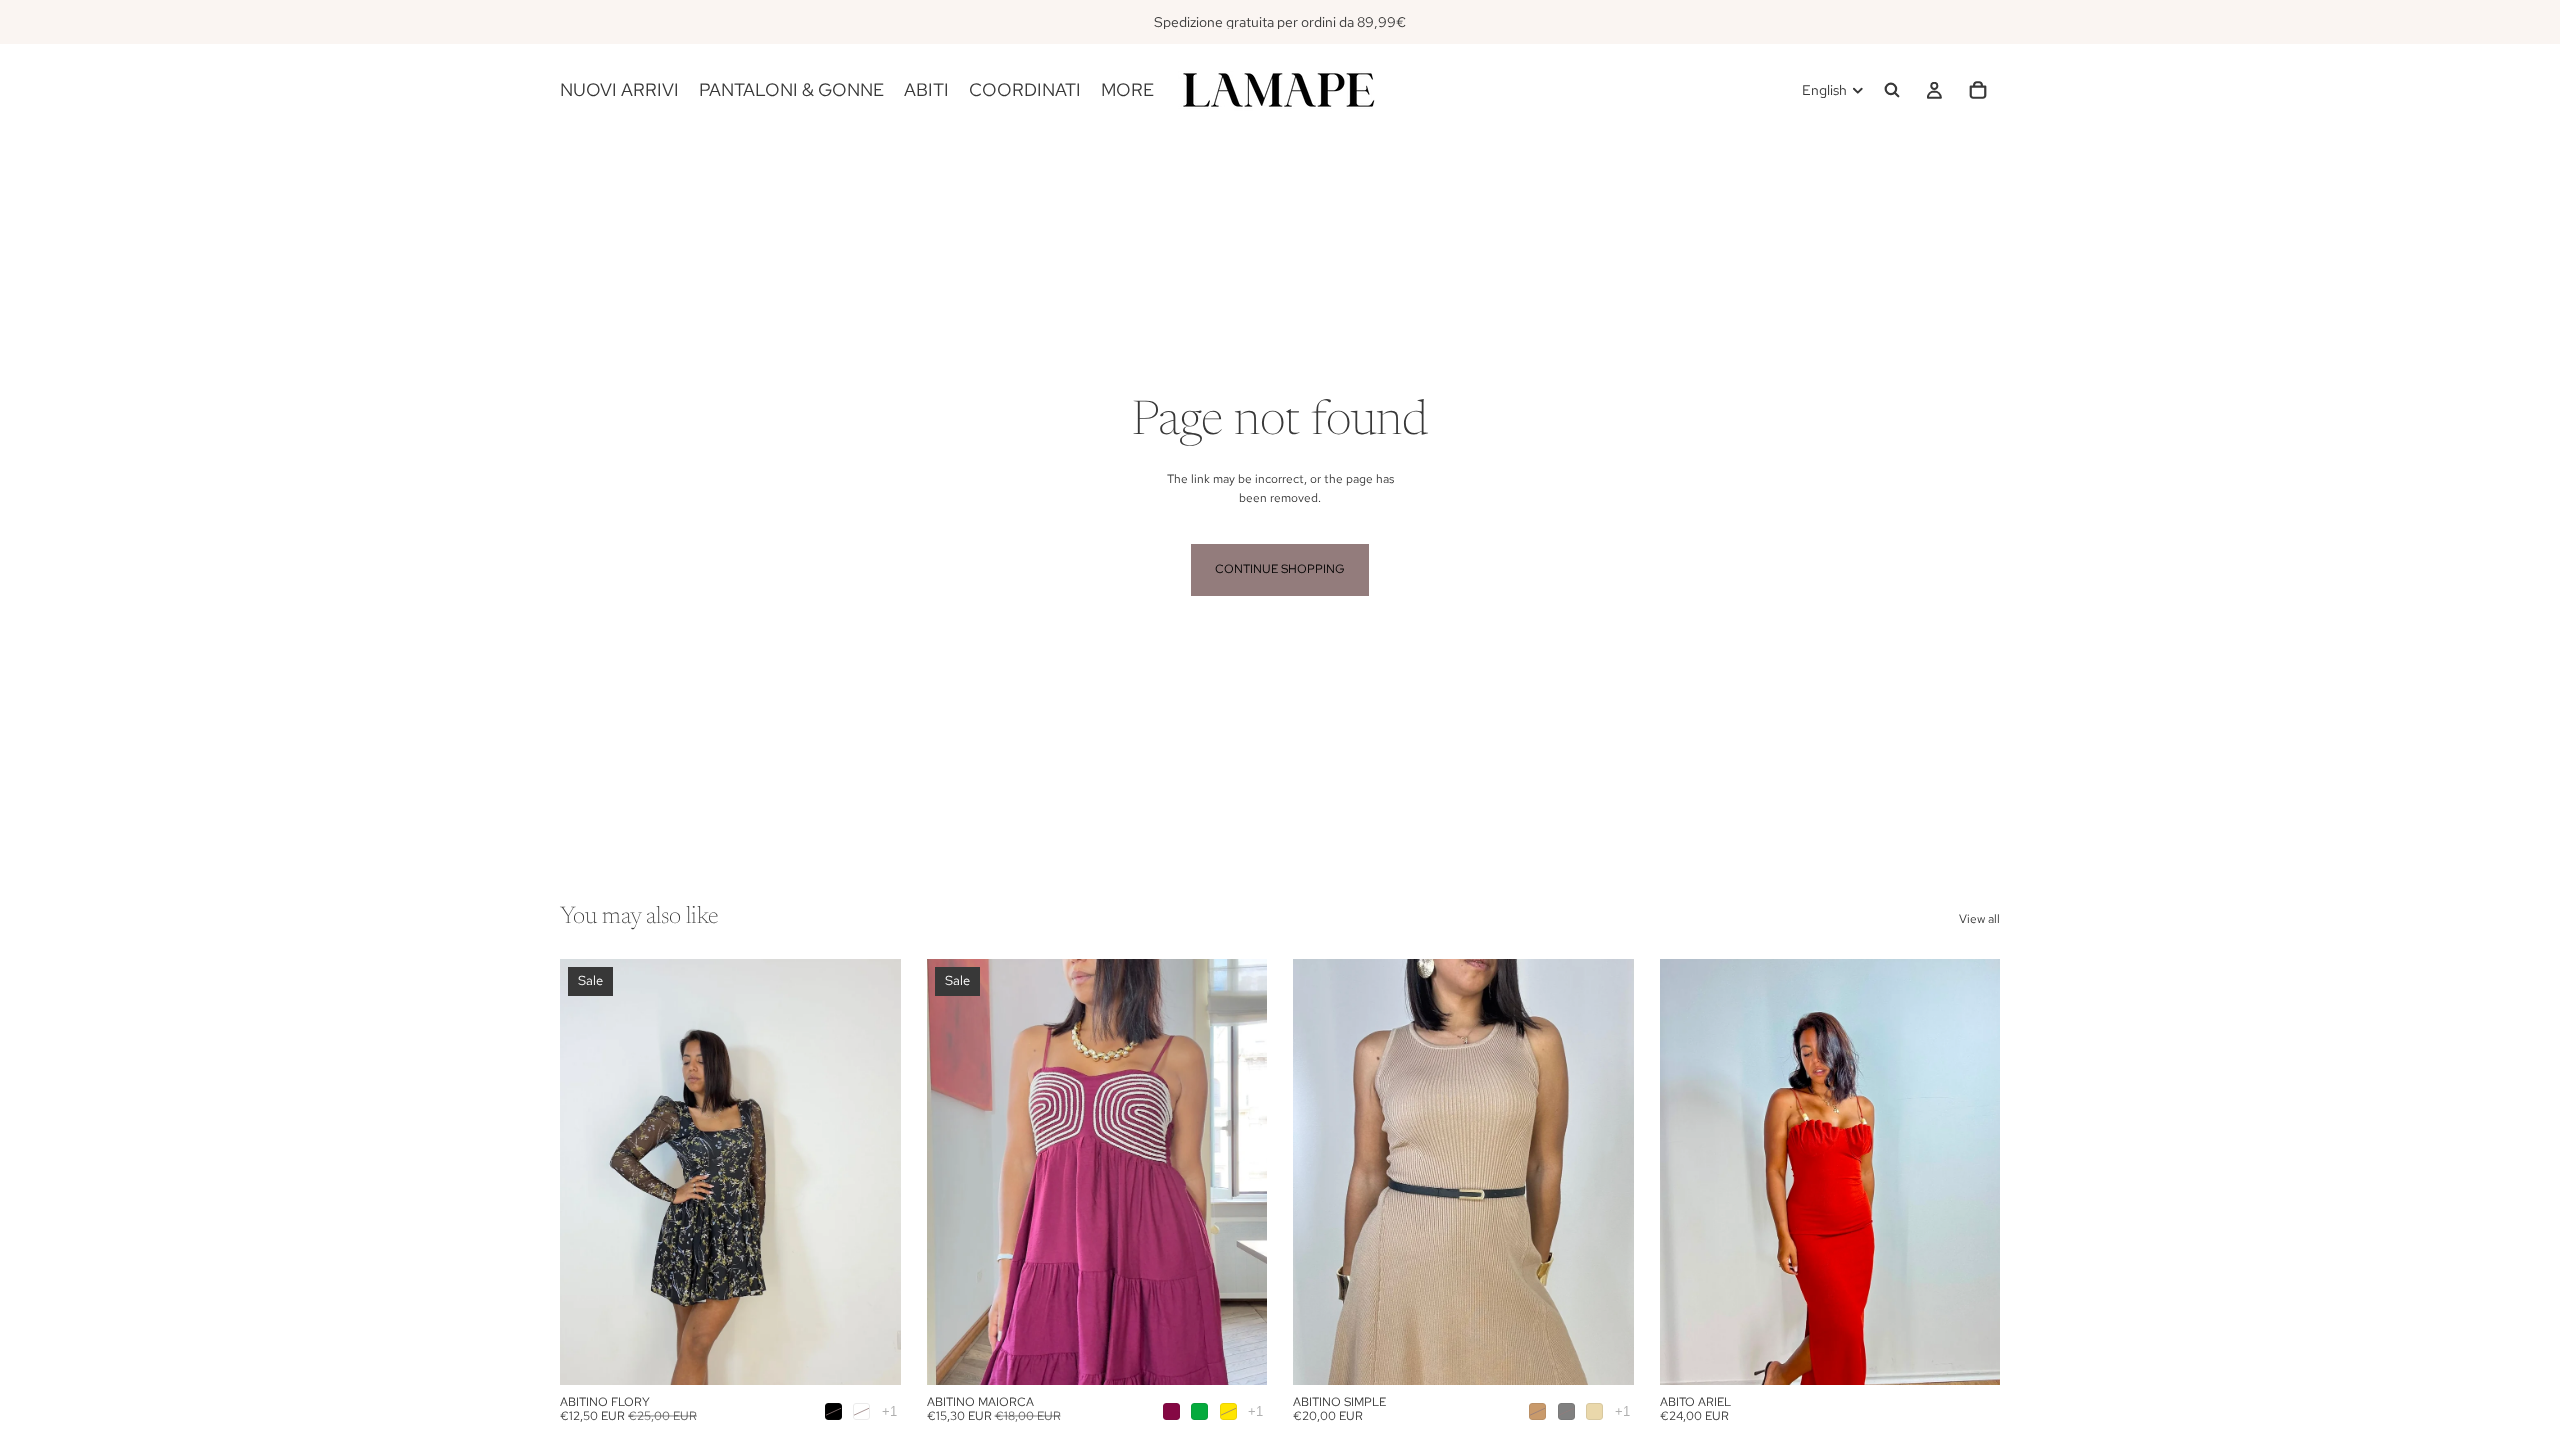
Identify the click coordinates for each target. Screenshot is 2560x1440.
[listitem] (1127, 90)
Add (1986, 1354)
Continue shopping (1280, 569)
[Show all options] (889, 1411)
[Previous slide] (590, 1172)
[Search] (1892, 90)
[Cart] (1978, 90)
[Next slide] (871, 1172)
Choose (887, 1354)
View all (1979, 919)
